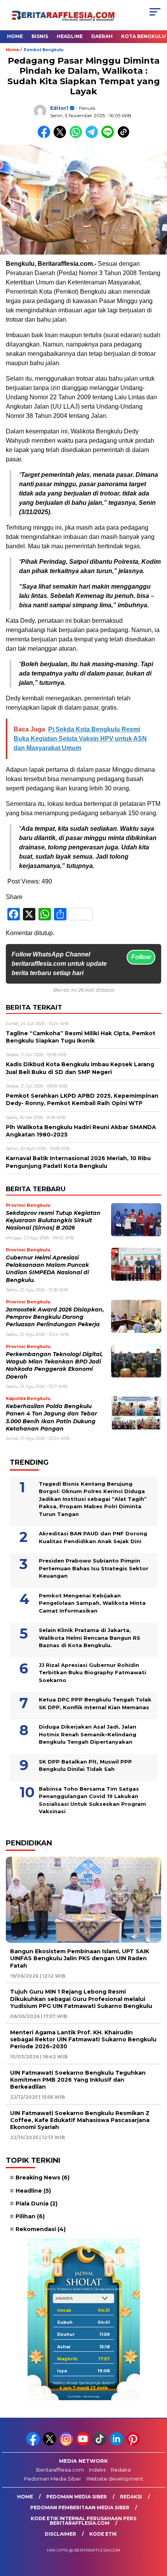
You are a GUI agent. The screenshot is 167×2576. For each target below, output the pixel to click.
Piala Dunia (37, 2204)
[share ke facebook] (46, 136)
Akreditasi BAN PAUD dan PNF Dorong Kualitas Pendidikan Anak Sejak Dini (93, 1537)
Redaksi (121, 2470)
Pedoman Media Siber (53, 2479)
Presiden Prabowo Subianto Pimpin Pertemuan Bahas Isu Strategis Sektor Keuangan (94, 1568)
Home (15, 36)
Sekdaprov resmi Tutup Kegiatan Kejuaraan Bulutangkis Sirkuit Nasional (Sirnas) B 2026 (53, 1220)
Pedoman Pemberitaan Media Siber (80, 2508)
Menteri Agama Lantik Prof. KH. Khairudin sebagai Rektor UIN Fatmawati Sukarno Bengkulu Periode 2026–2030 (83, 2039)
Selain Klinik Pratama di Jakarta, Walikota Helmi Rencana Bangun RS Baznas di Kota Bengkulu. (90, 1638)
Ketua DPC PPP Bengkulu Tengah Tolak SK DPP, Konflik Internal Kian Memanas (95, 1703)
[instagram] (67, 2444)
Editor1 (59, 108)
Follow (141, 957)
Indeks (97, 2470)
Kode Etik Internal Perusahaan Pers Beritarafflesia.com (83, 2521)
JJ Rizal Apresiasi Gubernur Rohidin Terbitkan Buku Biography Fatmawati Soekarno (92, 1673)
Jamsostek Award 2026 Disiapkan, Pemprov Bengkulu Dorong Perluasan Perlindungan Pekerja (55, 1317)
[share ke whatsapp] (77, 136)
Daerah (102, 36)
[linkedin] (117, 2444)
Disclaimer (60, 2534)
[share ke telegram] (93, 136)
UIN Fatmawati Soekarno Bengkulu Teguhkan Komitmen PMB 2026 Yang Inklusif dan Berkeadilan (78, 2080)
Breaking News (43, 2178)
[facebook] (34, 2444)
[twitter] (50, 2444)
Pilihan (30, 2216)
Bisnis (40, 36)
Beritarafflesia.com (60, 2470)
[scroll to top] (156, 2531)
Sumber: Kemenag (83, 2396)
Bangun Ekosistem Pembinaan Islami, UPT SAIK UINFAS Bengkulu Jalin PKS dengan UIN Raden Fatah (80, 1958)
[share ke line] (109, 136)
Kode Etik (103, 2534)
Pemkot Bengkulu (43, 50)
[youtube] (84, 2444)
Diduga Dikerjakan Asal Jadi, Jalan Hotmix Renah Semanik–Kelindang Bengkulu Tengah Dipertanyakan (88, 1734)
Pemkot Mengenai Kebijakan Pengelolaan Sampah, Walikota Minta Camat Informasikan (92, 1603)
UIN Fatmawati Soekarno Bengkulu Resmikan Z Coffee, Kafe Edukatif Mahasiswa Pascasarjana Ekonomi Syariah (80, 2120)
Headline (70, 36)
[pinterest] (134, 2444)
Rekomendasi (41, 2229)
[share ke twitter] (62, 136)
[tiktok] (100, 2444)
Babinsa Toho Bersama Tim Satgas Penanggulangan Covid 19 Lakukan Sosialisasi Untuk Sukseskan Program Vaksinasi (92, 1800)
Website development (115, 2479)
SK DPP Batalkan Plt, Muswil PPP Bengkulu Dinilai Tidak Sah (85, 1765)
